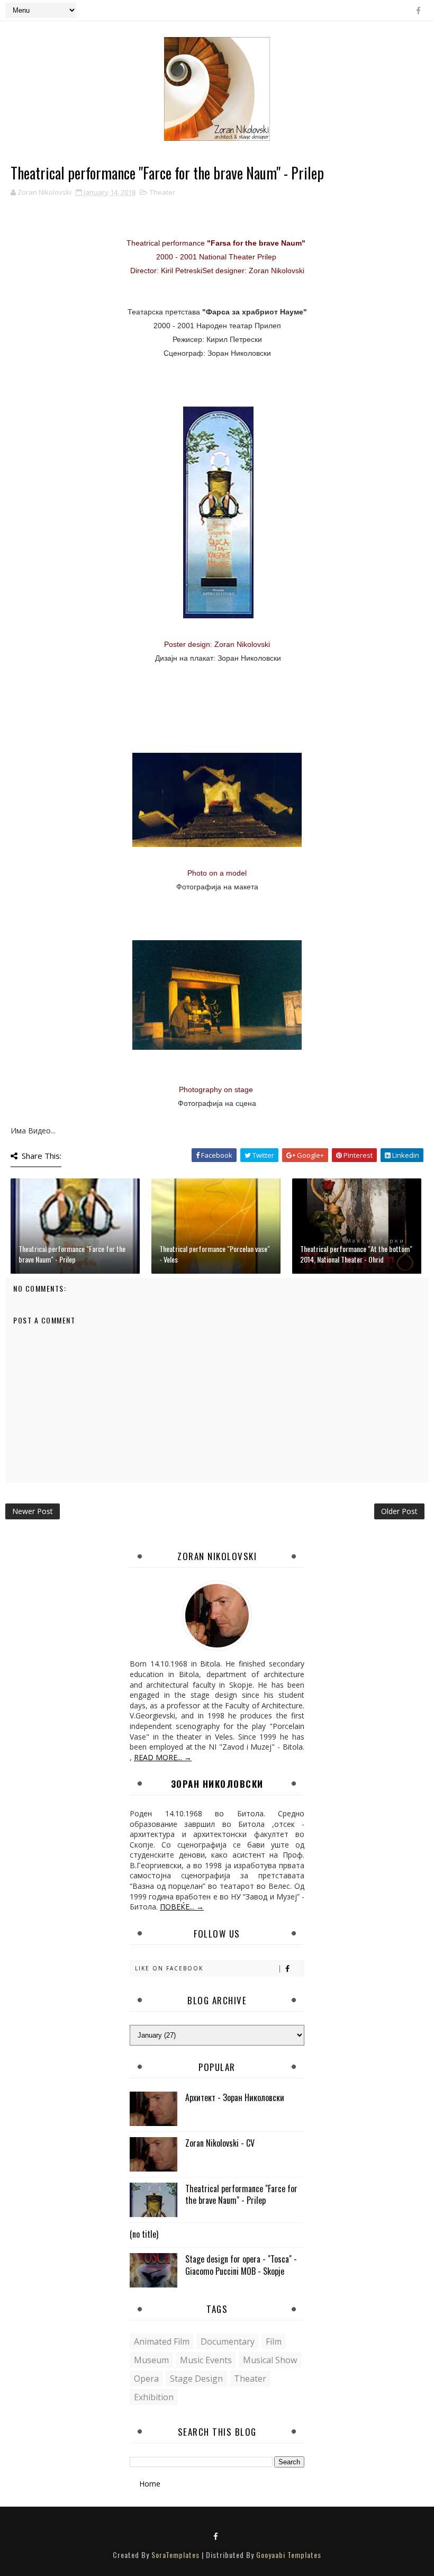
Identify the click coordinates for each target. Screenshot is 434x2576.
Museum (151, 2360)
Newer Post (33, 1511)
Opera (146, 2379)
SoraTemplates (175, 2555)
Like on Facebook (169, 1968)
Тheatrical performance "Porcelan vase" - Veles (215, 1254)
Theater (162, 192)
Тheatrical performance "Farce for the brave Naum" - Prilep (72, 1254)
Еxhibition (154, 2397)
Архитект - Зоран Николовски (235, 2097)
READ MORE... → (163, 1757)
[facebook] (418, 11)
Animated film (162, 2341)
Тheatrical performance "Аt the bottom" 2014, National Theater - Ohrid (356, 1254)
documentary (228, 2341)
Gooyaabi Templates (289, 2555)
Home (150, 2484)
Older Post (399, 1511)
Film (274, 2341)
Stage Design (196, 2379)
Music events (206, 2360)
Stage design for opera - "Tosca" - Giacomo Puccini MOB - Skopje (241, 2265)
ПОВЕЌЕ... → (182, 1907)
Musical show (270, 2360)
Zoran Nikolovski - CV (220, 2143)
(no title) (144, 2234)
